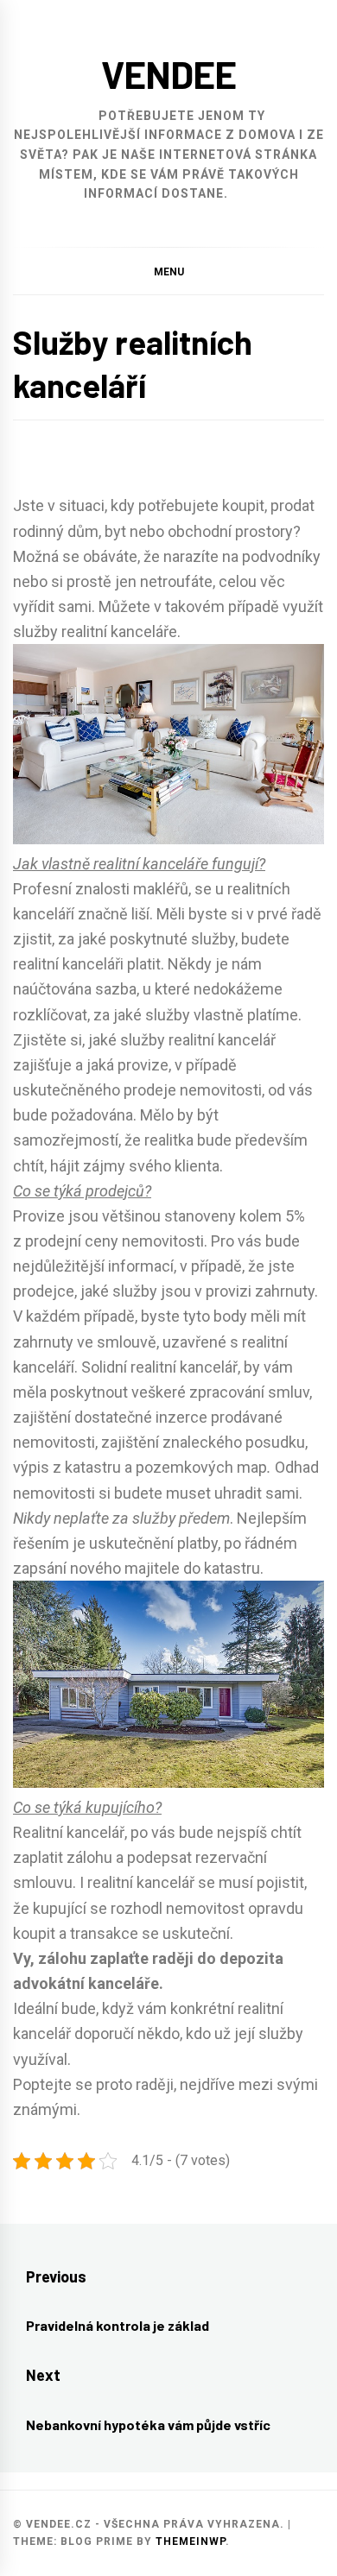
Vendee (169, 74)
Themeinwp (191, 2541)
